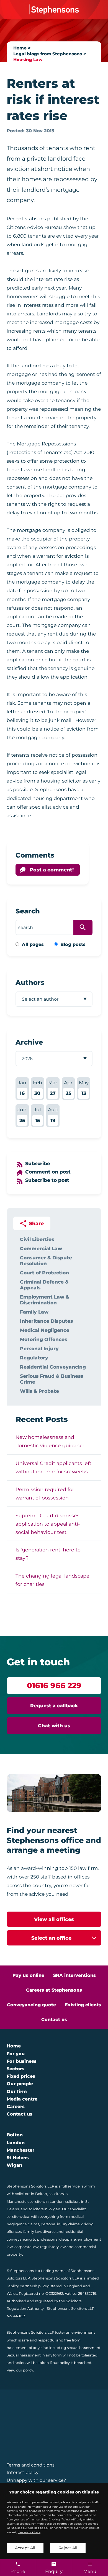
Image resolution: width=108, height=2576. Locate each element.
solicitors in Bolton (31, 2194)
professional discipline (56, 2239)
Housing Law (28, 60)
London (16, 2143)
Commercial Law (41, 1248)
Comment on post (48, 1172)
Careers (16, 2107)
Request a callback (54, 1706)
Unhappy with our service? (36, 2480)
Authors (30, 982)
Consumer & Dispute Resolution (46, 1260)
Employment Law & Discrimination (45, 1300)
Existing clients (83, 2005)
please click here (29, 2532)
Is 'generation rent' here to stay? (48, 1554)
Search (28, 911)
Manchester (20, 2150)
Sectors (16, 2069)
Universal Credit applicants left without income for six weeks (53, 1467)
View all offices (54, 1919)
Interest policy (23, 2472)
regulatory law (53, 2247)
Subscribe (38, 1163)
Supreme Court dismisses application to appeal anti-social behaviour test (48, 1524)
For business (22, 2061)
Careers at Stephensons (54, 1990)
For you (16, 2054)
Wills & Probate (39, 1391)
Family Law (34, 1312)
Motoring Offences (43, 1339)
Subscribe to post (47, 1180)
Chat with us (54, 1726)
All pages (33, 944)
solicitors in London (47, 2202)
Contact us (54, 2020)
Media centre (22, 2099)
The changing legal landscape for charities (52, 1580)
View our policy (20, 2370)
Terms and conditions (31, 2465)
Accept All (25, 2548)
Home (20, 48)
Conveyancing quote (31, 2005)
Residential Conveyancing (53, 1367)
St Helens (18, 2158)
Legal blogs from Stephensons (48, 54)
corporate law (26, 2247)
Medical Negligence (45, 1330)
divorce (49, 2232)
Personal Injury (39, 1348)
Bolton (15, 2135)
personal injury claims (60, 2224)
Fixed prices (21, 2076)
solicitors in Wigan (44, 2209)
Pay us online (28, 1975)
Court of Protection (44, 1273)
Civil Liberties (37, 1239)
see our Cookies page (32, 2528)
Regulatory (34, 1358)
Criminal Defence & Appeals (44, 1285)
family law (32, 2232)
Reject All (68, 2548)
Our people (20, 2084)
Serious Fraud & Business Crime (52, 1379)
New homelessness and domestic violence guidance (51, 1441)
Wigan (14, 2165)
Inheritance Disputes (46, 1321)
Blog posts (73, 944)
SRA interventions (74, 1975)
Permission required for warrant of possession (45, 1493)
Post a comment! (52, 870)
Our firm (17, 2092)
